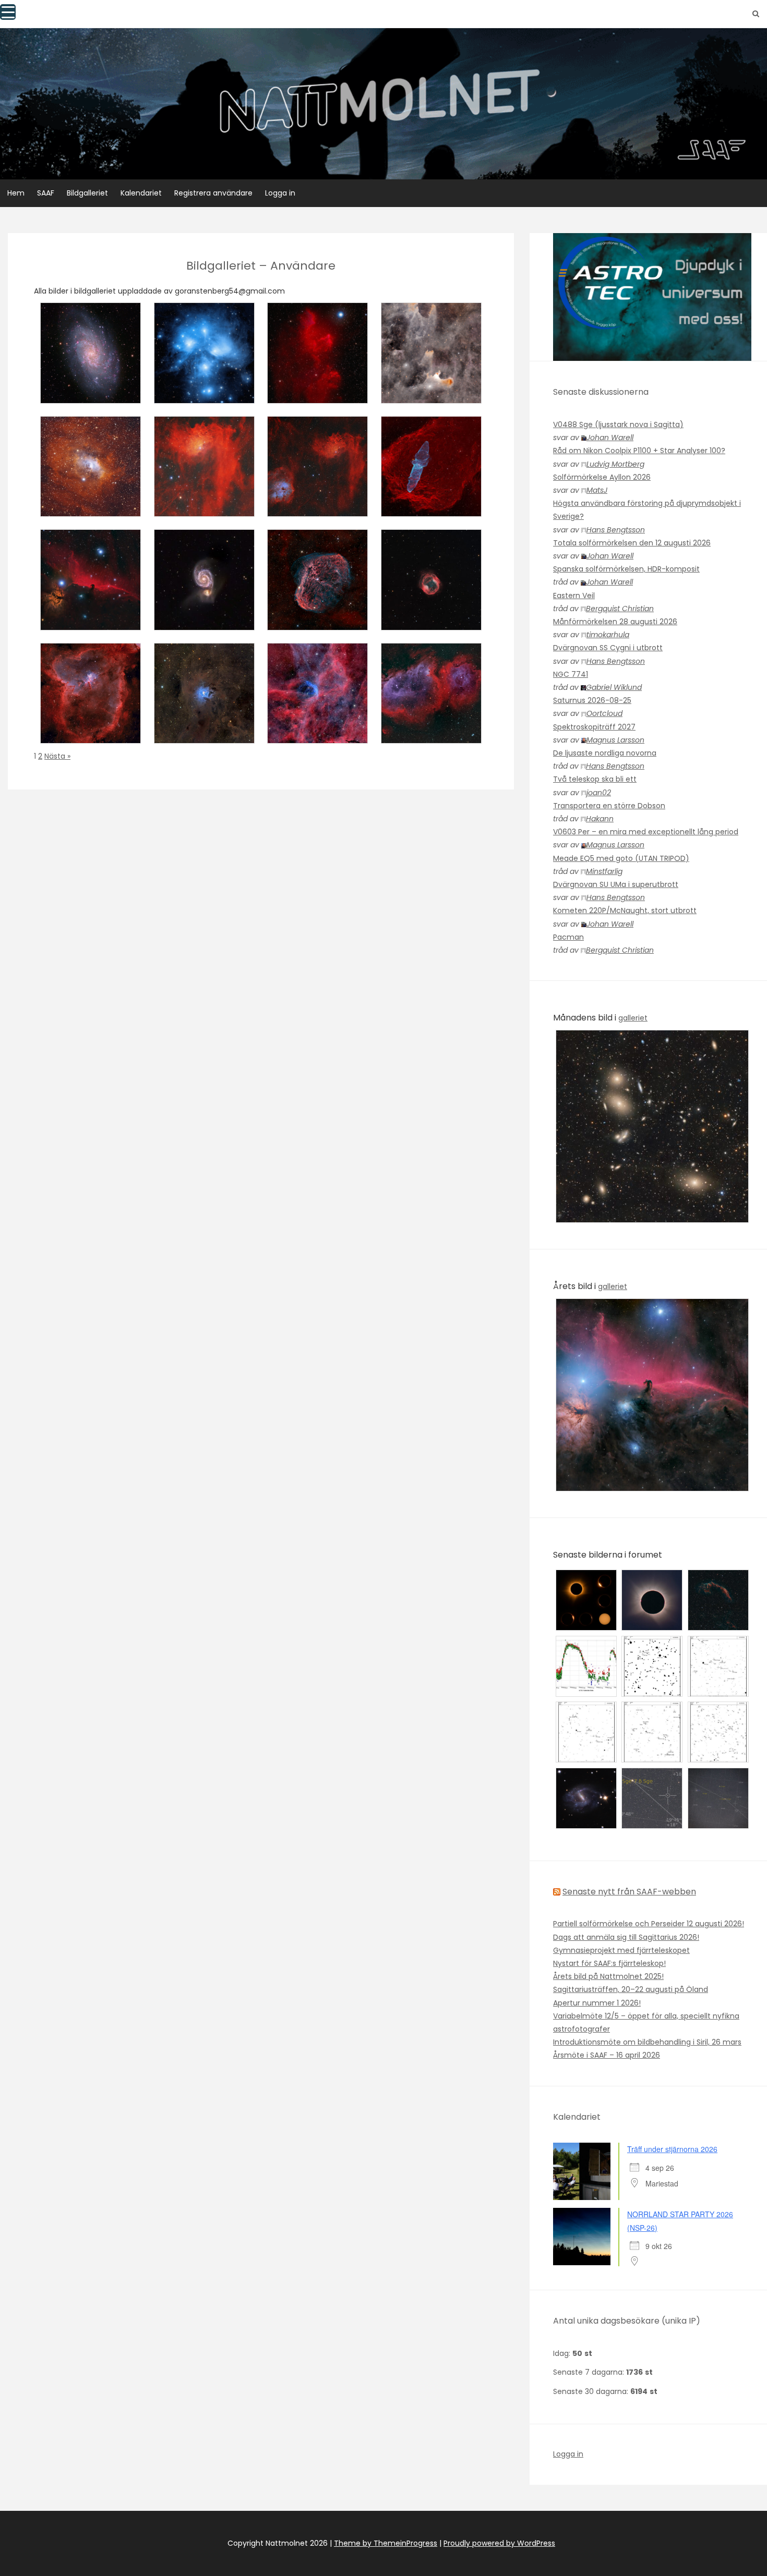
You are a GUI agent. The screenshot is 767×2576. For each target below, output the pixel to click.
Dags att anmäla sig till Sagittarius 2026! (626, 1937)
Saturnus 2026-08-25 (592, 700)
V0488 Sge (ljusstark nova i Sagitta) (618, 424)
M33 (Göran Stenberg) (91, 394)
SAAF (46, 193)
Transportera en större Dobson (609, 806)
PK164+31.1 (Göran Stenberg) (431, 616)
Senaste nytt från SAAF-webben (629, 1892)
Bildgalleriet (87, 193)
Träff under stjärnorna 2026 (672, 2149)
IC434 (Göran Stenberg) (91, 621)
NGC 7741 (571, 674)
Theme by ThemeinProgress (386, 2543)
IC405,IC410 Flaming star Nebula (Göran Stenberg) (317, 502)
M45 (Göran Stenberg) (204, 394)
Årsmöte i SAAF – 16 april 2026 (607, 2055)
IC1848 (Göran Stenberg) (431, 734)
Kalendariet (141, 193)
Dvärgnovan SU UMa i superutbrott (616, 884)
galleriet (633, 1018)
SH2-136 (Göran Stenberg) (431, 394)
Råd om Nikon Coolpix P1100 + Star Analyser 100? (639, 451)
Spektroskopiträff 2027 (594, 727)
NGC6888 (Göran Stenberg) (317, 616)
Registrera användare (213, 193)
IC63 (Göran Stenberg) (318, 394)
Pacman (568, 937)
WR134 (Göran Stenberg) (317, 734)
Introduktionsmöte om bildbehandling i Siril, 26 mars (647, 2042)
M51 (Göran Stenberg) (204, 621)
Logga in (280, 193)
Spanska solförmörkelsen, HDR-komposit (626, 569)
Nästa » (57, 756)
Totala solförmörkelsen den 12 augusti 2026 (632, 543)
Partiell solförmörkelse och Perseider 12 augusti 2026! (649, 1924)
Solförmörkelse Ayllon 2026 (602, 477)
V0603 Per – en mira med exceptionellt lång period (646, 832)
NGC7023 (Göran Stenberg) (204, 729)
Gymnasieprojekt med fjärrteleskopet (621, 1950)
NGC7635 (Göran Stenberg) (91, 502)
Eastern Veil (574, 596)
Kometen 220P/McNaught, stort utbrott (625, 910)
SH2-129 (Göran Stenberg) (431, 507)
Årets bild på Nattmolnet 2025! (608, 1976)
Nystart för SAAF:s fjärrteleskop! (609, 1963)
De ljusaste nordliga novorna (605, 753)
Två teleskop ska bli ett (595, 779)
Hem (16, 193)
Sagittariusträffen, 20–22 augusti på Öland (631, 1989)
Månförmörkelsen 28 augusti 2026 (615, 622)
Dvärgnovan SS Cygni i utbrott (608, 648)
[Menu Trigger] (8, 12)
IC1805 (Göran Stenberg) (91, 734)
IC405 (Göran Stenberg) (204, 507)
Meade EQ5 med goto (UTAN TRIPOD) (621, 858)
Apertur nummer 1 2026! (597, 2003)
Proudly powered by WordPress (499, 2543)
